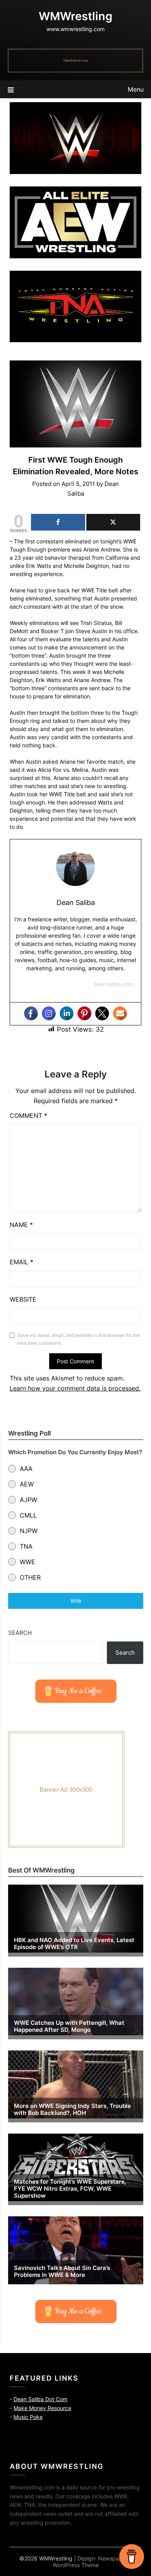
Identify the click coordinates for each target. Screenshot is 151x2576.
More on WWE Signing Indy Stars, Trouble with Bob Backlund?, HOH (72, 2110)
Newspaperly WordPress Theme (92, 2562)
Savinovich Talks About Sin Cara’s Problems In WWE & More (62, 2271)
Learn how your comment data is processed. (75, 1388)
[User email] (120, 1013)
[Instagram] (49, 1013)
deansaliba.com (113, 984)
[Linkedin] (67, 1013)
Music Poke (28, 2417)
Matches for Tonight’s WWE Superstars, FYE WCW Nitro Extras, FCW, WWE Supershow (70, 2189)
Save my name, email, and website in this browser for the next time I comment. (79, 1339)
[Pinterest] (84, 1013)
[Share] (58, 522)
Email (21, 1262)
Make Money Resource (42, 2408)
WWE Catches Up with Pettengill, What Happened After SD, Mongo (69, 2026)
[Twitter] (102, 1013)
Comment (28, 1116)
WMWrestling (75, 16)
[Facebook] (31, 1013)
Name (21, 1225)
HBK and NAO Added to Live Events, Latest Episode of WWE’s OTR (74, 1944)
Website (23, 1299)
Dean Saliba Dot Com (40, 2399)
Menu (136, 89)
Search (20, 1633)
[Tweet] (113, 522)
